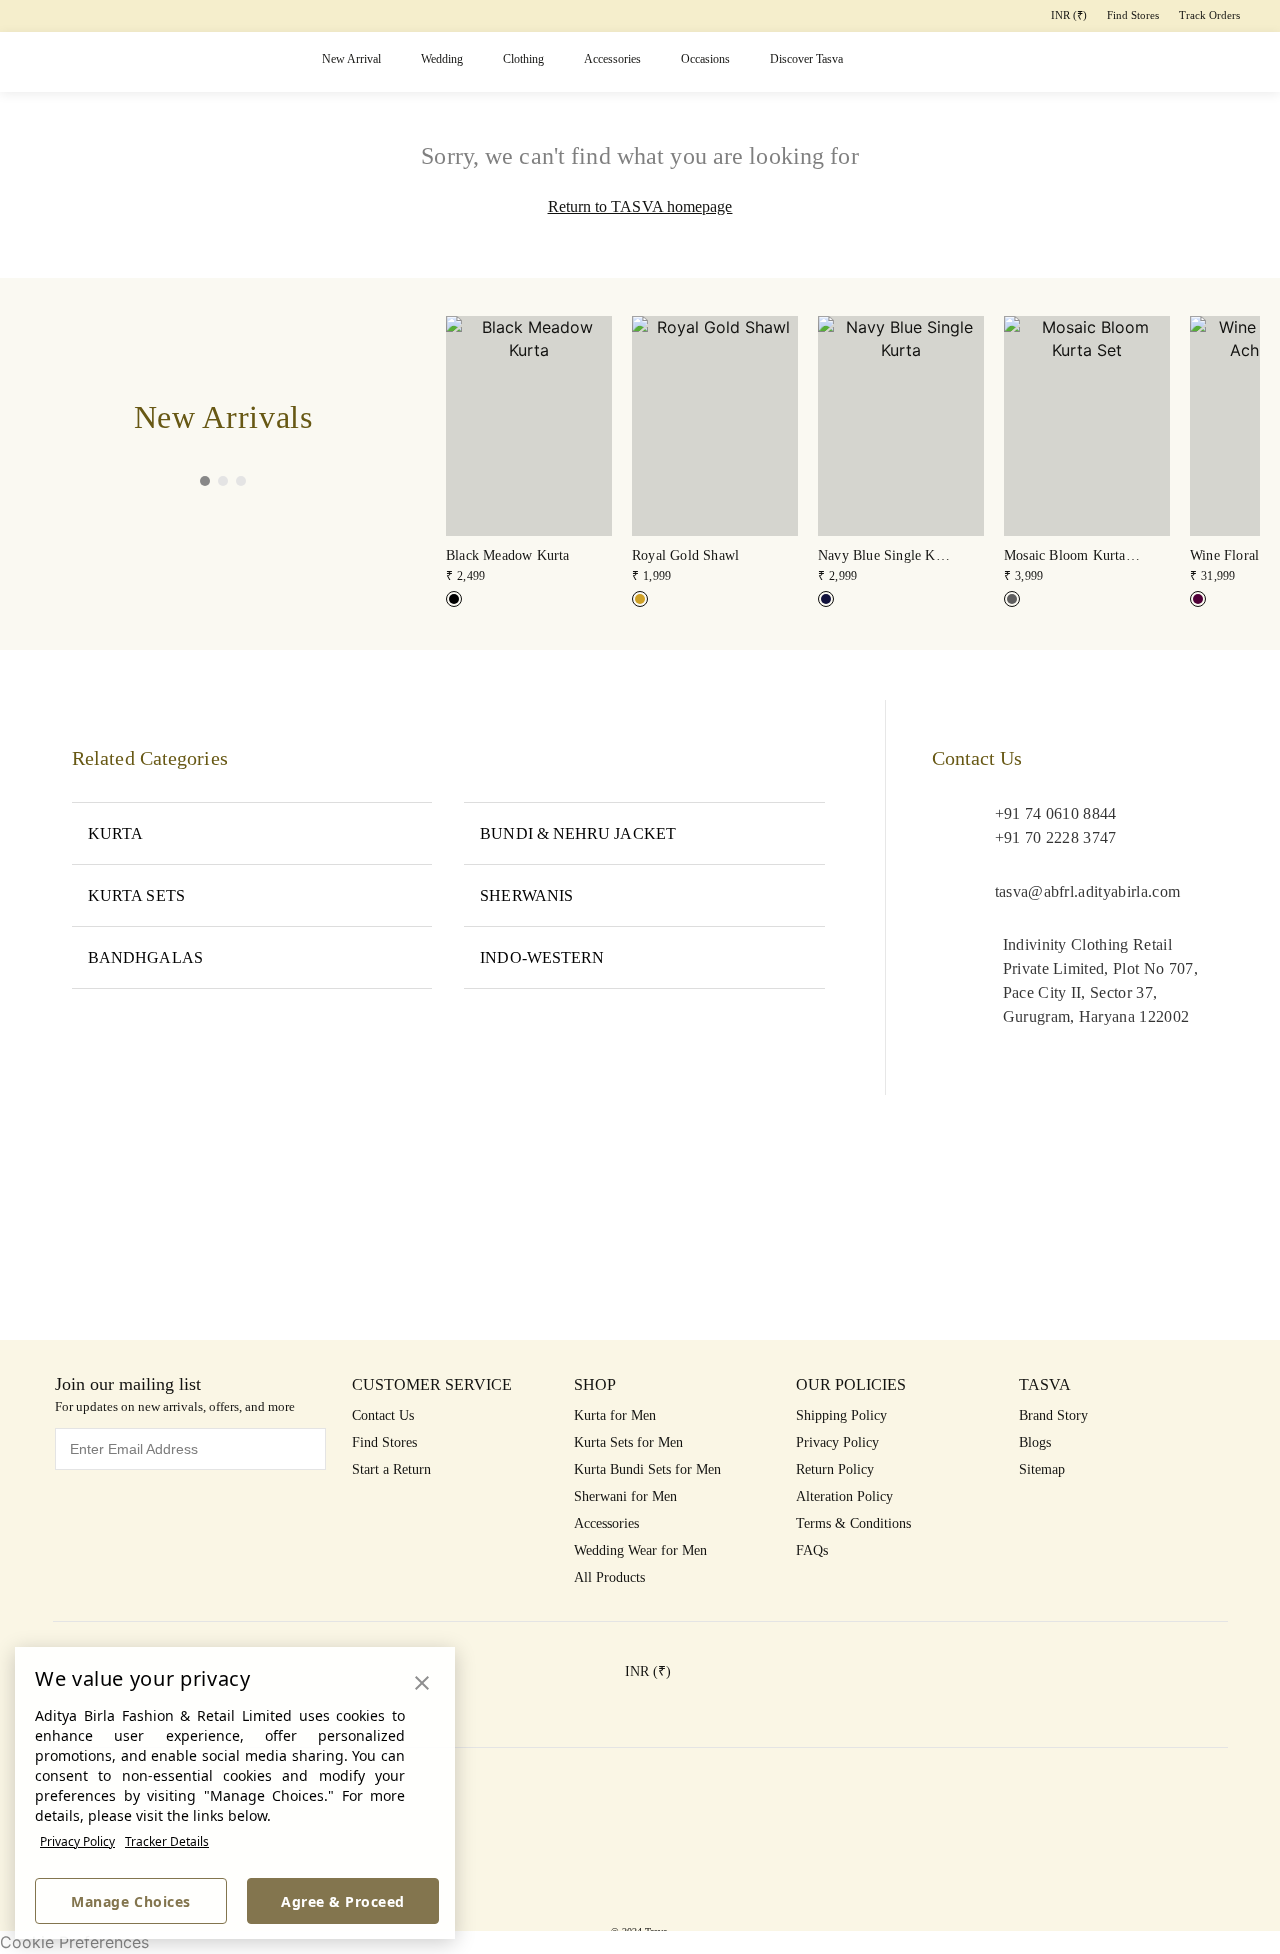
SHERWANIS (526, 895)
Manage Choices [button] (130, 1901)
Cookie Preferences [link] (74, 1942)
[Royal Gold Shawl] (640, 599)
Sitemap (1042, 1469)
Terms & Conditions (853, 1523)
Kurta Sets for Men (628, 1442)
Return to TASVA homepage (640, 206)
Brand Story (1053, 1415)
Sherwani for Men (625, 1496)
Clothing (523, 59)
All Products (609, 1577)
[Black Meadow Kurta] (454, 599)
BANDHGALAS (145, 957)
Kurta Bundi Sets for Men (647, 1469)
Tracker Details (167, 1841)
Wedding (442, 59)
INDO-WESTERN (542, 957)
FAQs (812, 1550)
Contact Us (383, 1415)
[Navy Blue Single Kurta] (826, 599)
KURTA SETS (136, 895)
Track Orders (1209, 15)
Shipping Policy (841, 1415)
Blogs (1035, 1442)
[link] (529, 451)
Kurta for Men (615, 1415)
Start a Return (391, 1469)
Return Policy (835, 1469)
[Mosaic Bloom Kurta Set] (1012, 599)
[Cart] (1154, 62)
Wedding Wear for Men (640, 1550)
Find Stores (1133, 15)
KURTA (115, 833)
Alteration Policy (844, 1496)
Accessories (612, 59)
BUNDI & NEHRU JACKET (578, 833)
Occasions (705, 59)
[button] (999, 62)
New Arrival (351, 59)
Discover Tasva (806, 59)
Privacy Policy (77, 1841)
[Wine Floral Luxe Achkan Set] (1198, 599)
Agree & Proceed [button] (343, 1901)
